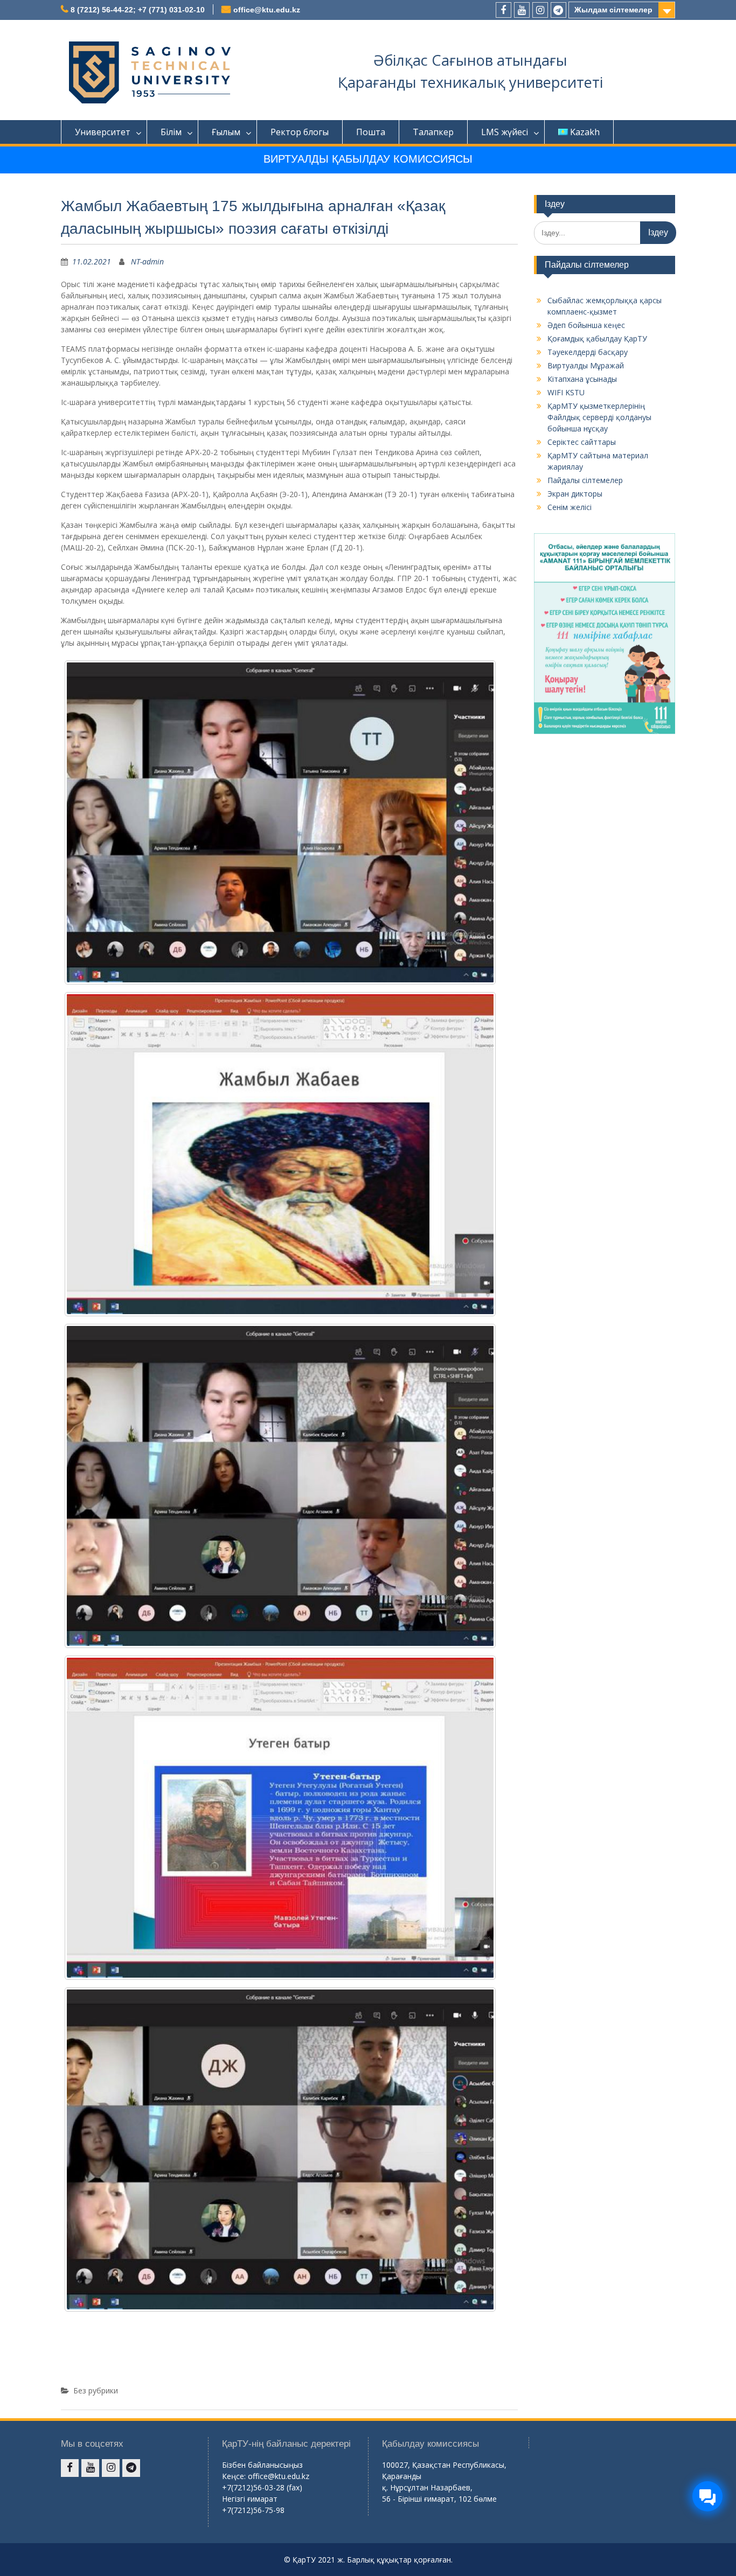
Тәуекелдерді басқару (588, 352)
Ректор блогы (300, 132)
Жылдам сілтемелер (613, 10)
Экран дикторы (575, 494)
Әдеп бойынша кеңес (586, 325)
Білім (171, 132)
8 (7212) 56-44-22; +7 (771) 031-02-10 (138, 10)
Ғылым (226, 132)
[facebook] (504, 10)
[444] (280, 1818)
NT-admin (147, 261)
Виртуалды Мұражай (586, 365)
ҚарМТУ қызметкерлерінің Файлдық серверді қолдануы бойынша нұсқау (599, 417)
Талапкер (433, 132)
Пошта (371, 132)
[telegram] (558, 10)
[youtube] (522, 10)
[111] (280, 822)
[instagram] (540, 10)
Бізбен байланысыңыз (262, 2465)
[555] (280, 2149)
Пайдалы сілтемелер (585, 480)
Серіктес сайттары (582, 442)
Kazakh (585, 132)
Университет (103, 132)
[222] (280, 1154)
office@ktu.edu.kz (267, 10)
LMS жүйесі (505, 132)
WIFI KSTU (566, 392)
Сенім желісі (570, 507)
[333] (280, 1486)
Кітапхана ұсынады (582, 379)
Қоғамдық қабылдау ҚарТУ (597, 338)
